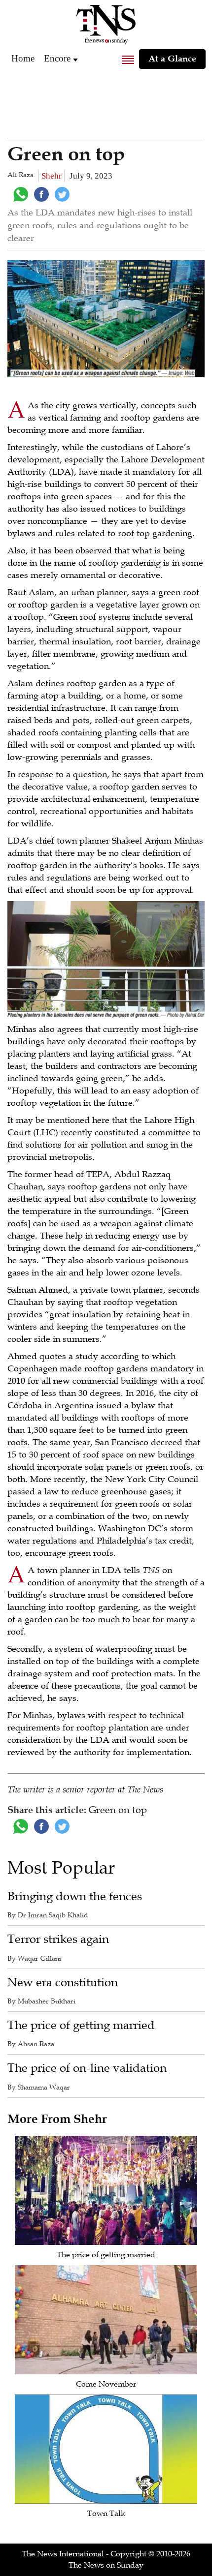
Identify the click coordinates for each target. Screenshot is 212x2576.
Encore (57, 58)
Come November (106, 2384)
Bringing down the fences (75, 1896)
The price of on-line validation (87, 2068)
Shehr (52, 176)
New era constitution (63, 1983)
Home (23, 58)
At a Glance (172, 59)
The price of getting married (81, 2025)
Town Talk (106, 2514)
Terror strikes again (58, 1939)
